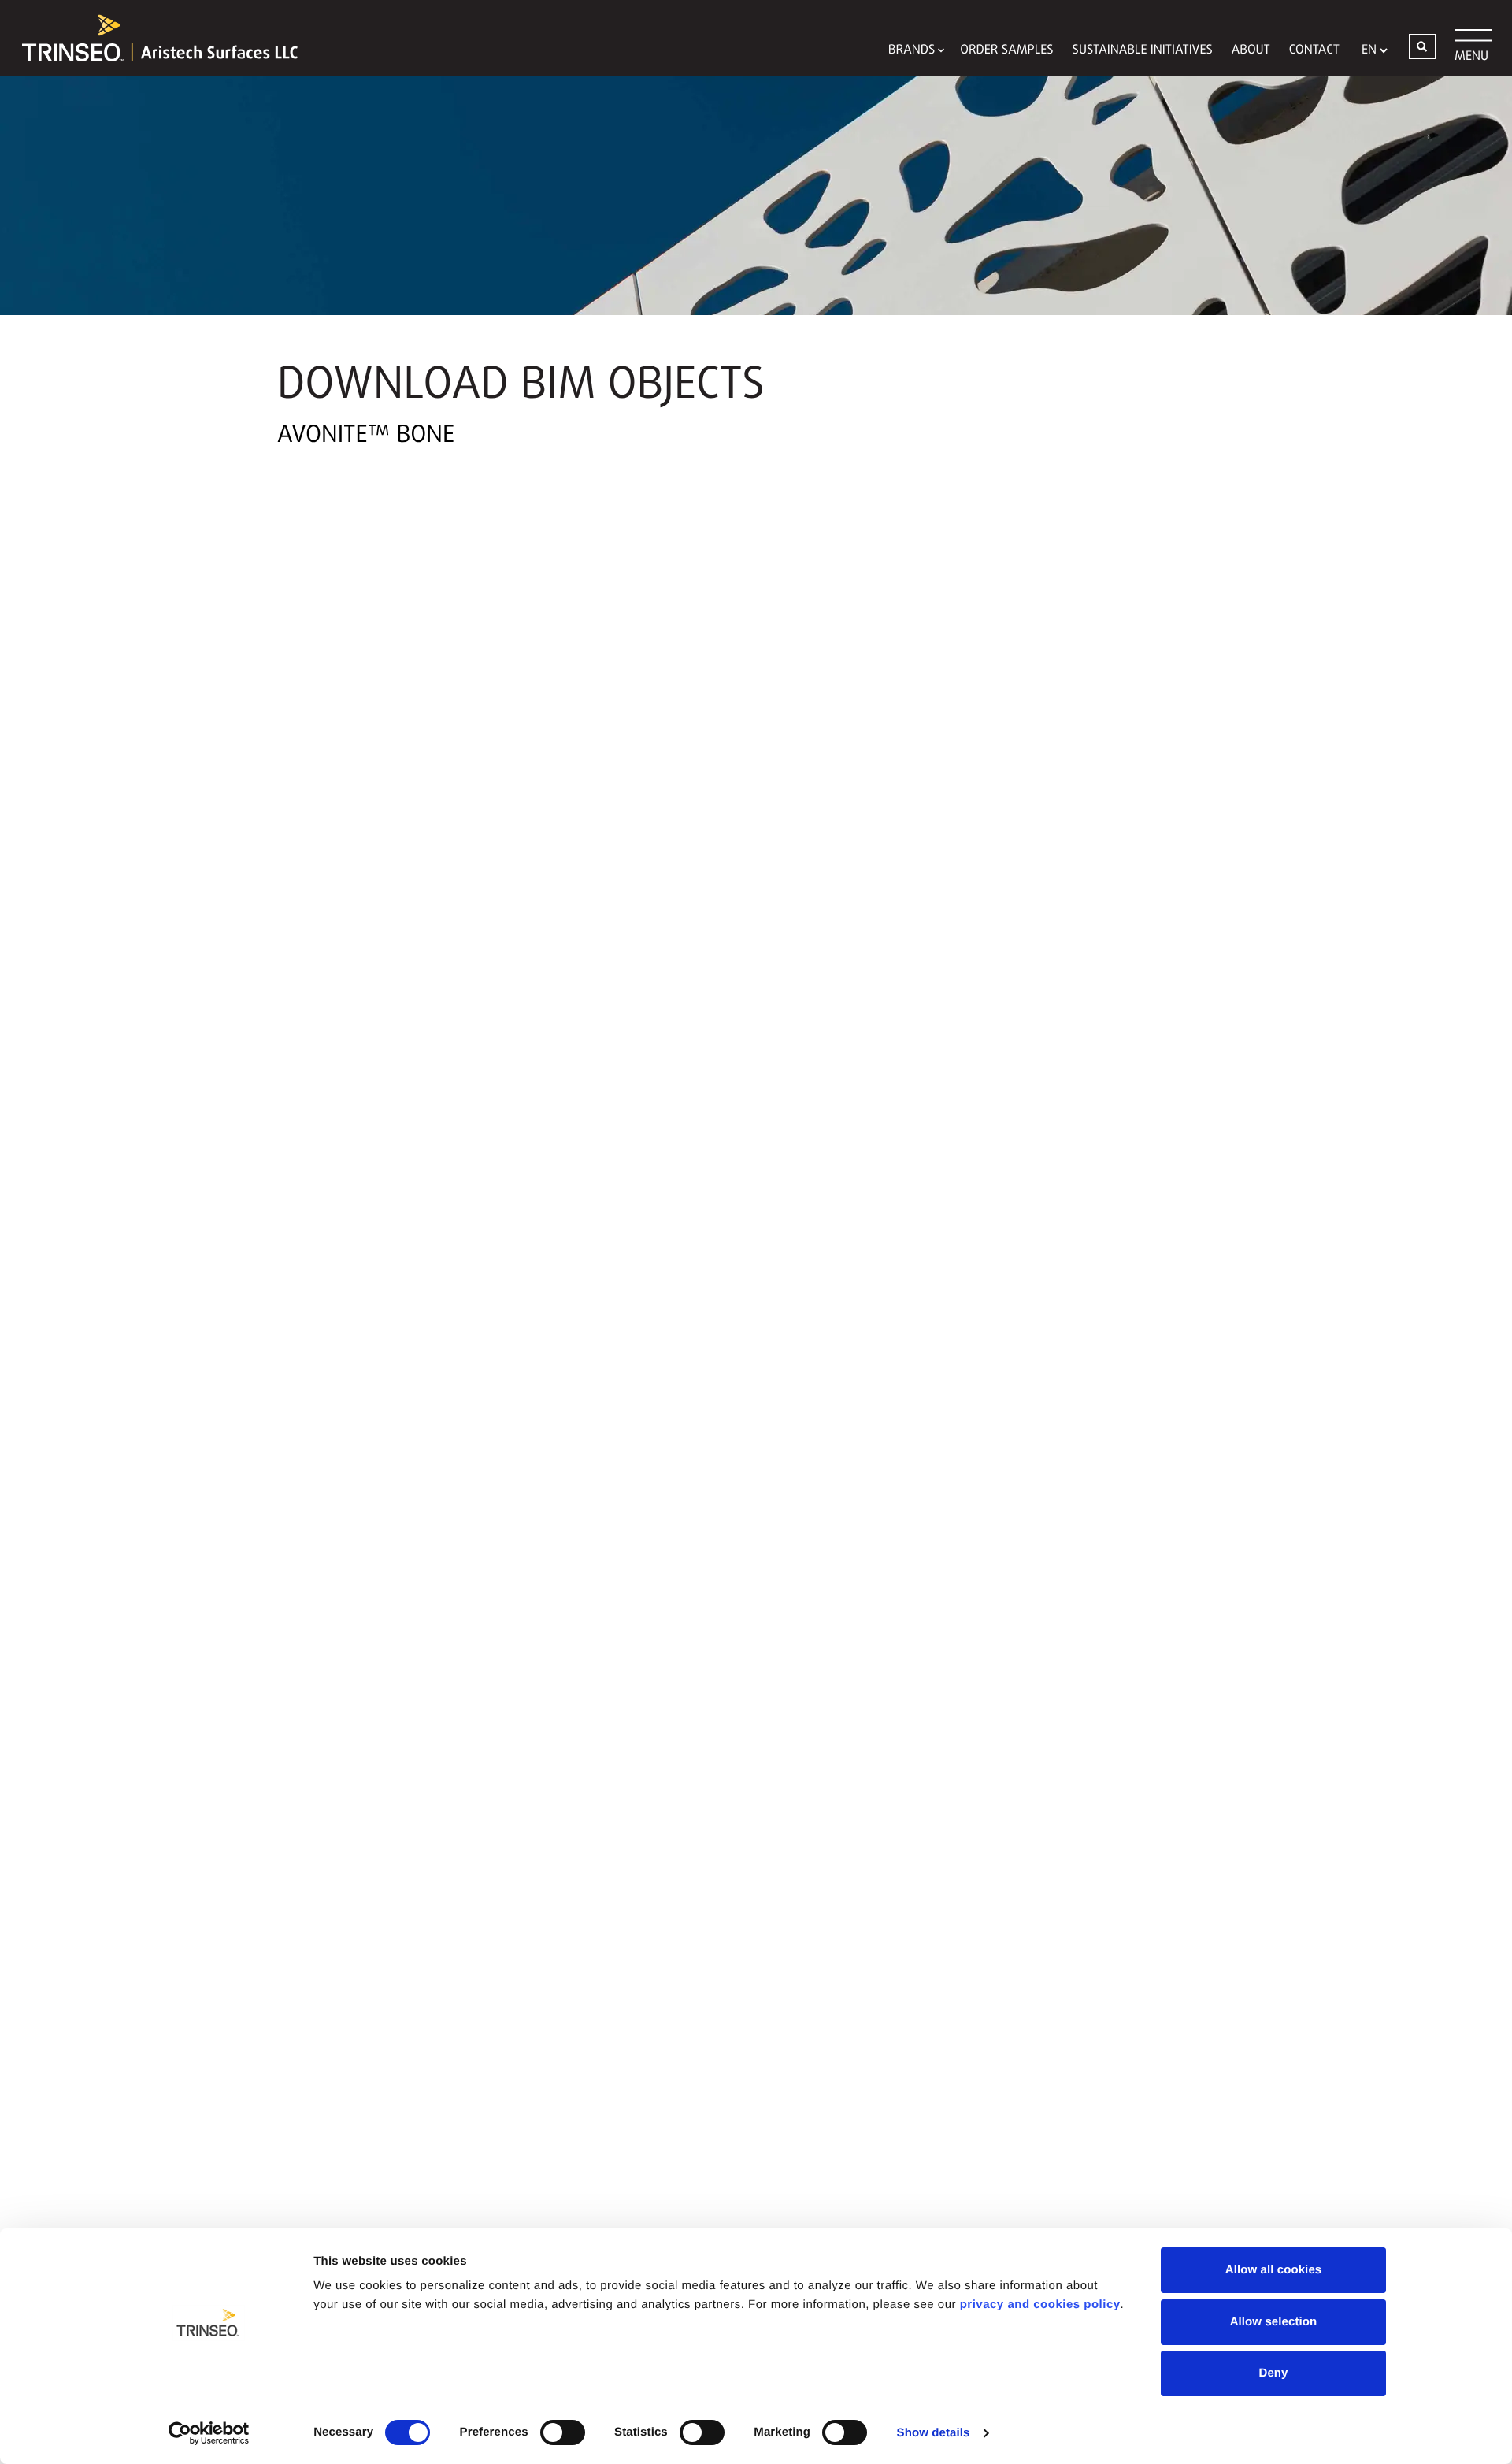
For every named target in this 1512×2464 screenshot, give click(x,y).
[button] (1422, 46)
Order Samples (1006, 50)
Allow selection (1274, 2322)
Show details (934, 2433)
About (1251, 50)
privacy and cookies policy (1040, 2304)
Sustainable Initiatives (1143, 50)
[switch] (563, 2432)
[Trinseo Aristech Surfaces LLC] (152, 38)
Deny (1273, 2373)
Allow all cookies (1274, 2270)
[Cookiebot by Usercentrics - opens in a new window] (209, 2433)
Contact (1314, 50)
